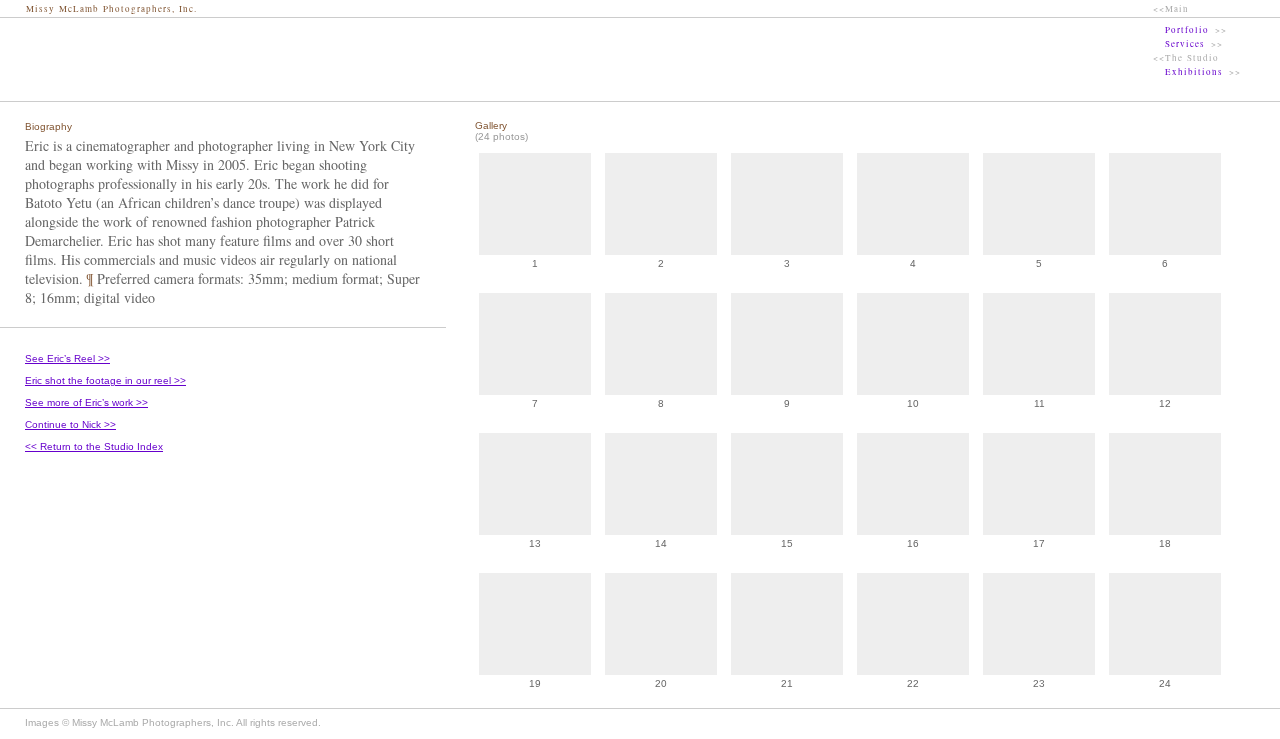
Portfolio (1187, 30)
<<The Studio (1186, 58)
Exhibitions (1194, 72)
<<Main (1171, 9)
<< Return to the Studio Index (94, 446)
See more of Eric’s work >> (86, 402)
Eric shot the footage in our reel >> (105, 380)
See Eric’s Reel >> (67, 358)
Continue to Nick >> (70, 424)
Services (1185, 44)
